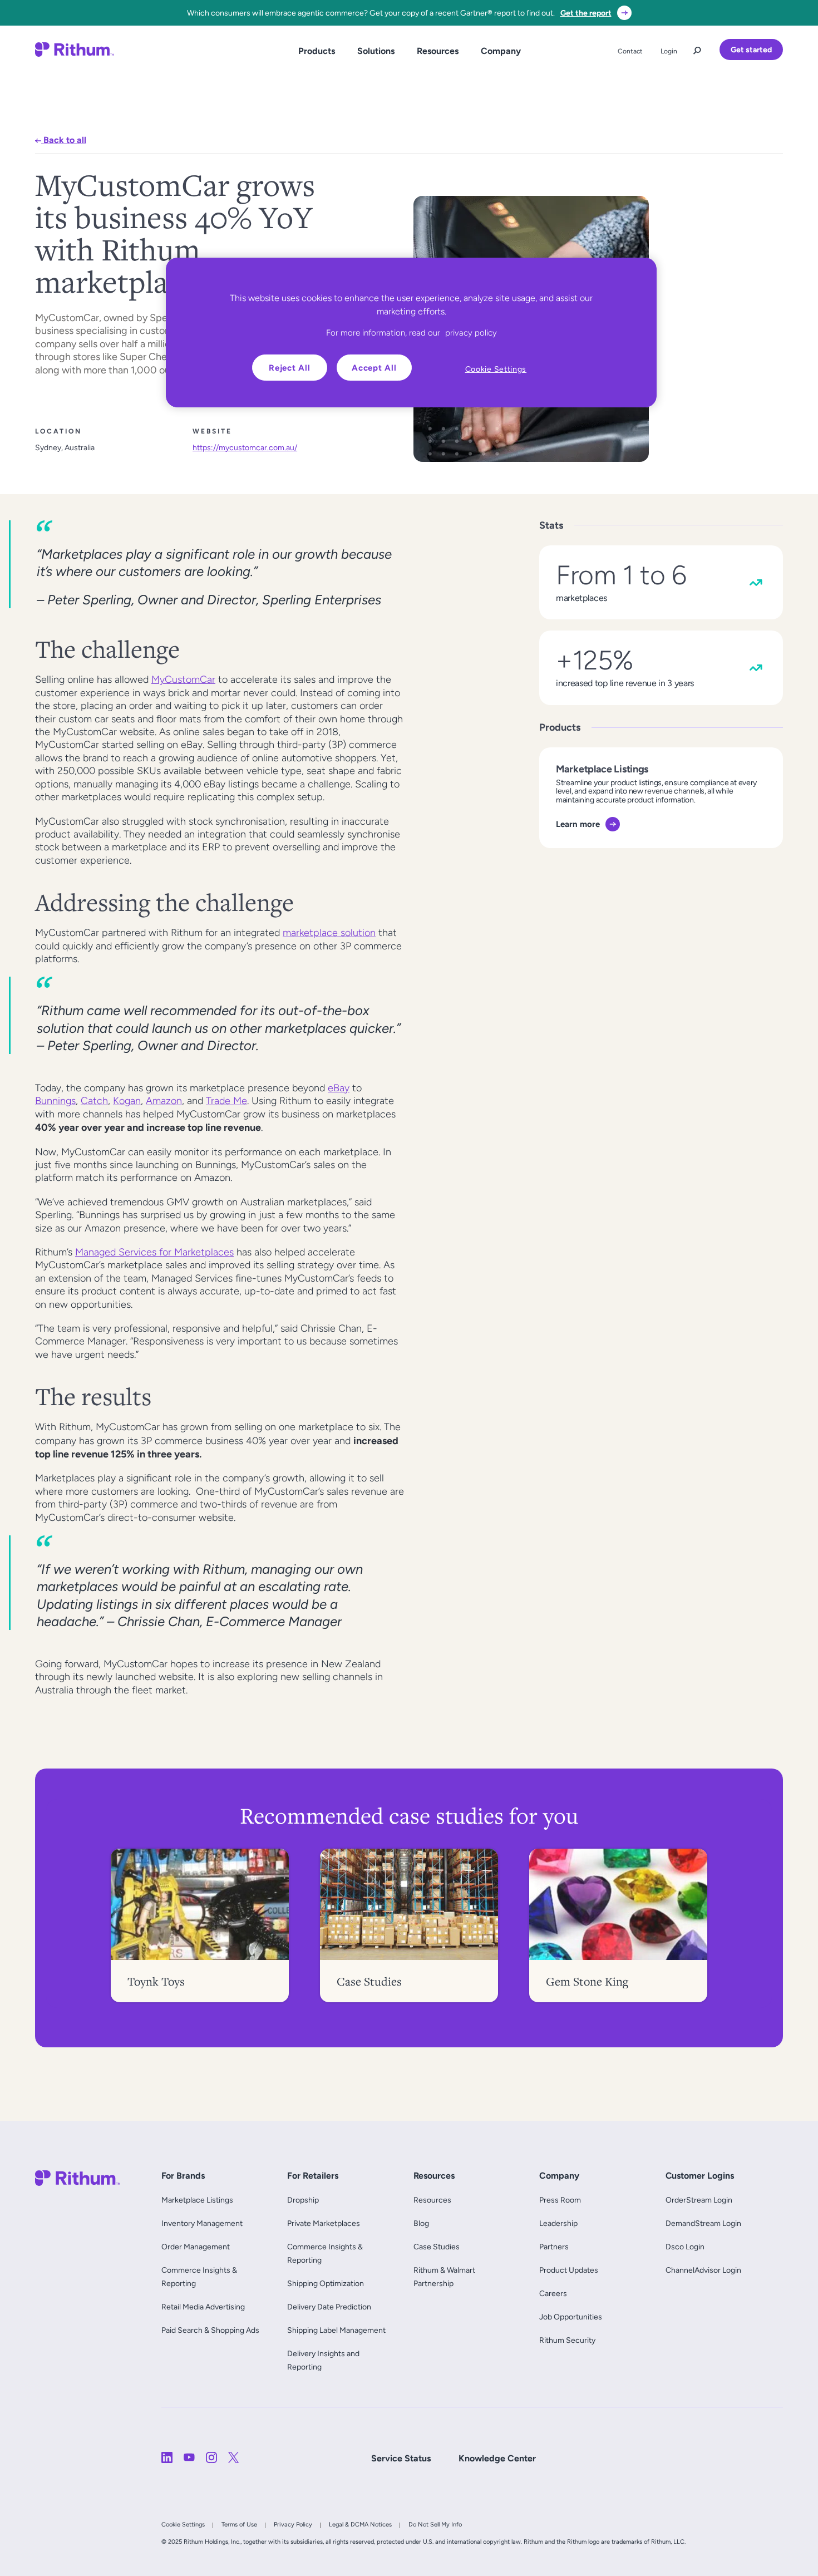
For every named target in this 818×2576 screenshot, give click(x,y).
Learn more (578, 824)
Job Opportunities (571, 2317)
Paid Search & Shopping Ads (210, 2330)
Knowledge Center (497, 2458)
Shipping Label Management (336, 2330)
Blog (421, 2223)
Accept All (374, 368)
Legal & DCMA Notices (360, 2524)
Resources (438, 51)
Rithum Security (567, 2340)
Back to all (64, 140)
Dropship (303, 2200)
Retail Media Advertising (206, 2307)
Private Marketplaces (324, 2223)
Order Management (196, 2247)
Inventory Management (202, 2223)
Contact (630, 51)
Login (669, 51)
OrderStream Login (699, 2200)
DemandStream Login (703, 2223)
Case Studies (437, 2247)
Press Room (560, 2200)
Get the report (586, 13)
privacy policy (471, 333)
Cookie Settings (183, 2524)
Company (501, 51)
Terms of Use (239, 2524)
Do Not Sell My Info (435, 2524)
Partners (554, 2247)
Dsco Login (685, 2247)
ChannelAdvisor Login (703, 2270)
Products (317, 51)
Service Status (401, 2458)
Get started (751, 50)
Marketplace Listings (197, 2200)
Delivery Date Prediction (329, 2307)
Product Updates (569, 2270)
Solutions (376, 51)
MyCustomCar (183, 679)
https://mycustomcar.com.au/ (245, 447)
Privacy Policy (293, 2524)
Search (697, 48)
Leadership (558, 2223)
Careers (553, 2293)
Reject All (290, 368)
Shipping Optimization (326, 2283)
